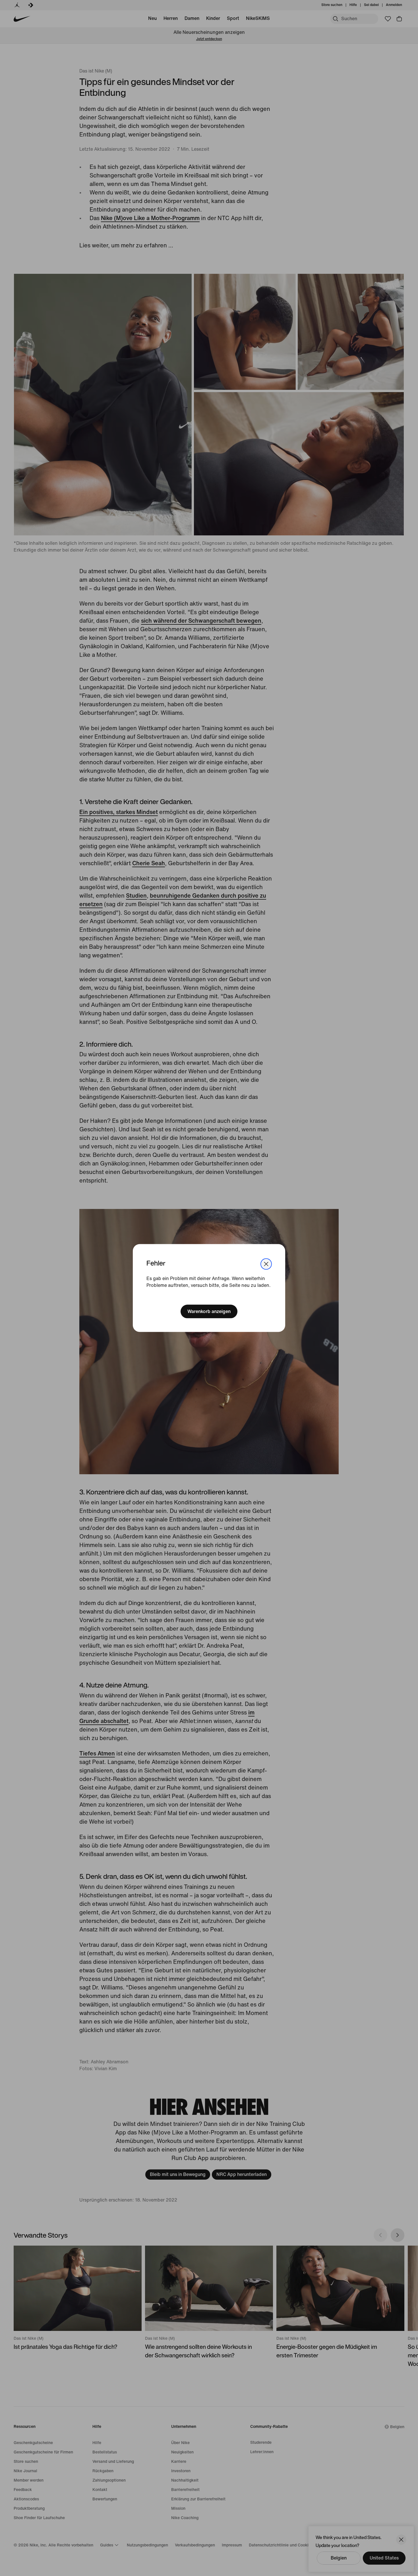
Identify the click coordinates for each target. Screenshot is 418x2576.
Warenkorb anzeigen (209, 1311)
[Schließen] (266, 1264)
